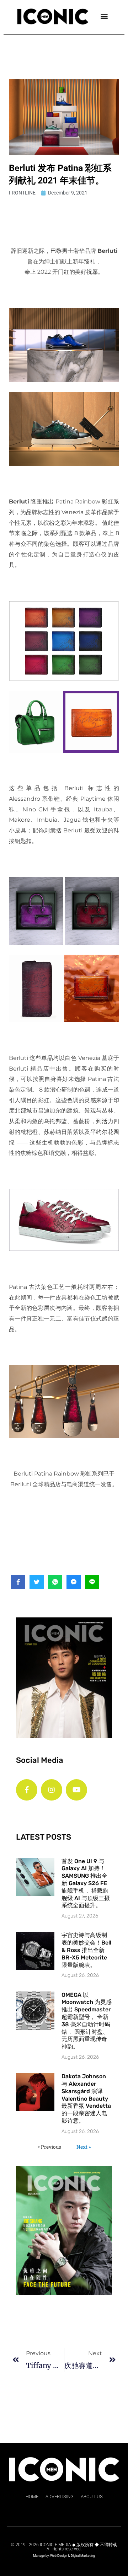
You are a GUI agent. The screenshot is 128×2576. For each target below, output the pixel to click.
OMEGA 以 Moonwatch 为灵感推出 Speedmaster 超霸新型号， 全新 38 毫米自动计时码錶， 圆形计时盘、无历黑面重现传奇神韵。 (87, 2021)
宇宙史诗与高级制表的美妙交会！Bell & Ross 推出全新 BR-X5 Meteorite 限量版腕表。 (86, 1950)
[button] (104, 16)
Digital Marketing (83, 2556)
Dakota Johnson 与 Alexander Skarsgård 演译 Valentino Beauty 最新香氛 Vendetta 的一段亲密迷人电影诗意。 (86, 2098)
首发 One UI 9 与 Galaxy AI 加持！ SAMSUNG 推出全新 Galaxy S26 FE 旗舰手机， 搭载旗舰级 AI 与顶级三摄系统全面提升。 (86, 1883)
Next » (84, 2147)
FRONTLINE (22, 193)
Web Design (59, 2556)
